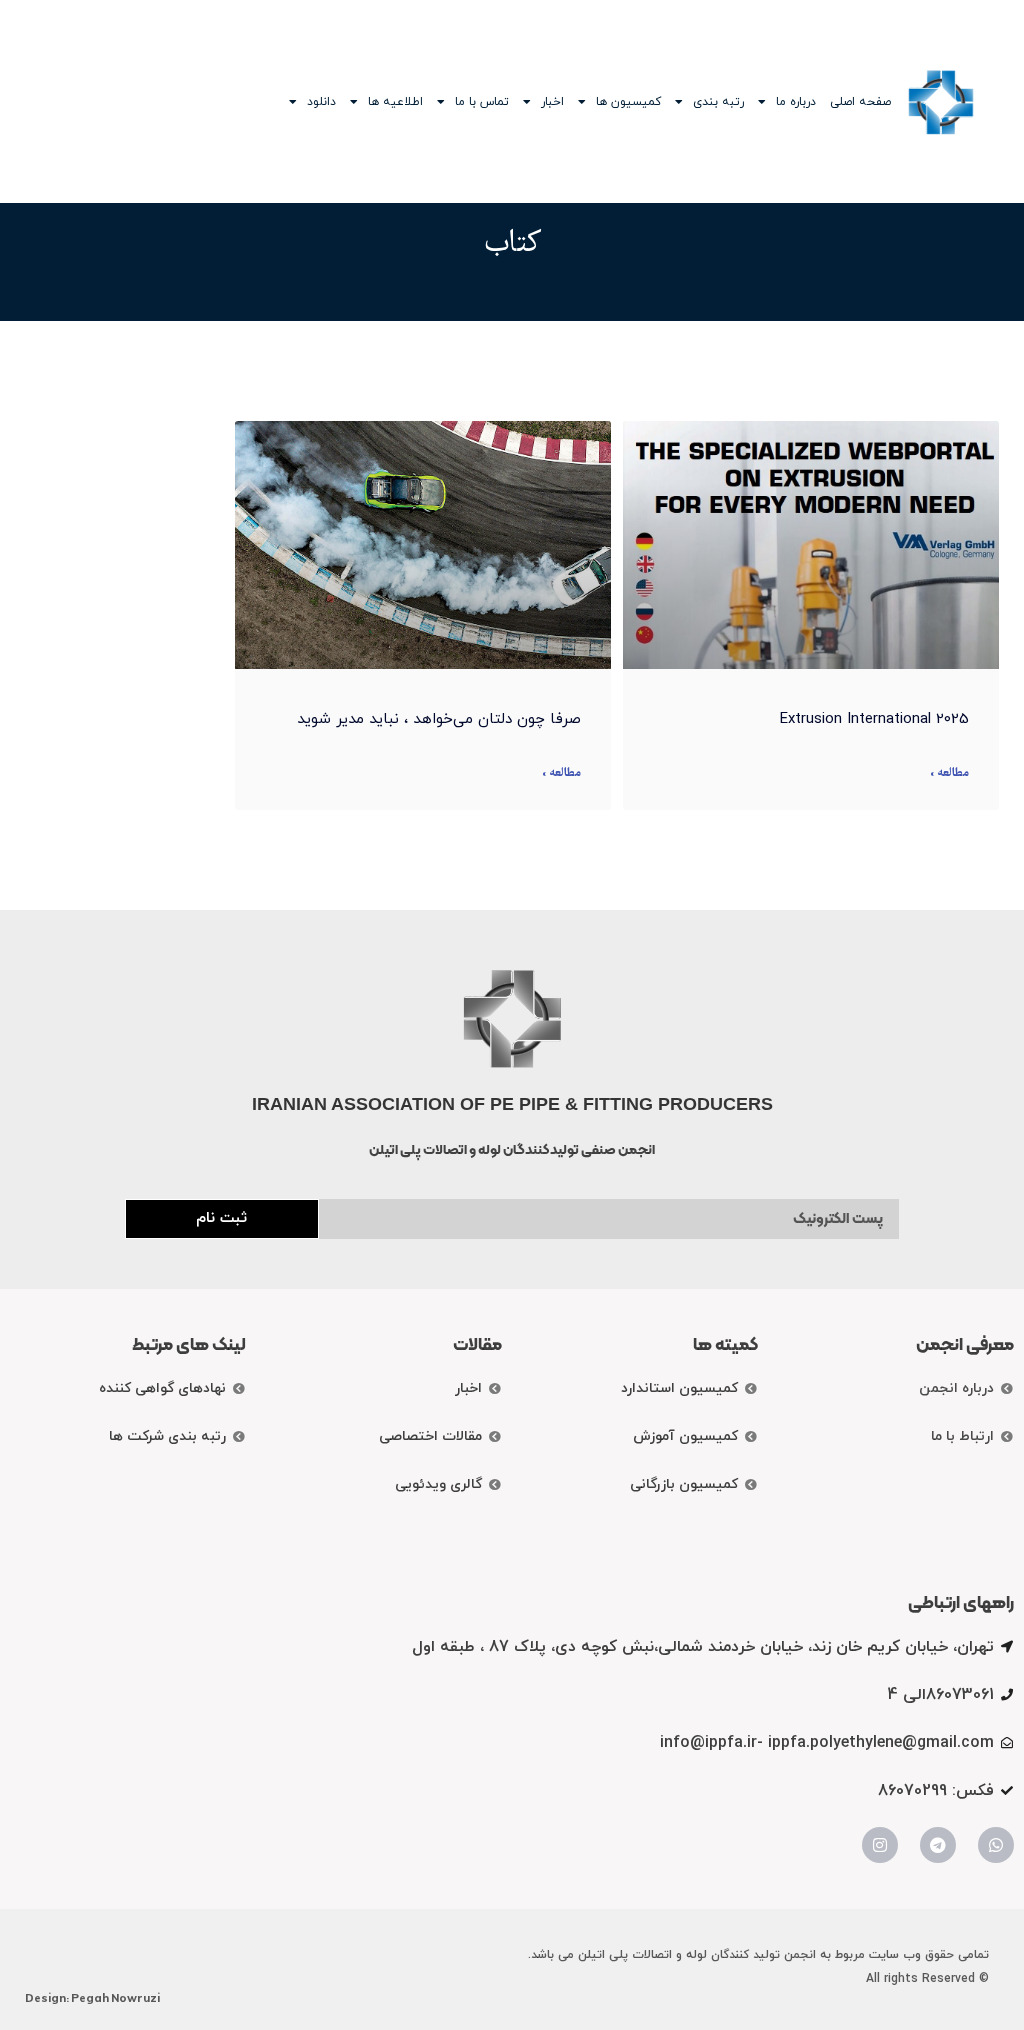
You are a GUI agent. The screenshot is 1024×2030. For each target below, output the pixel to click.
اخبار (552, 102)
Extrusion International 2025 (874, 719)
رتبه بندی (718, 102)
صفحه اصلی (860, 102)
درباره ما (796, 102)
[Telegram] (938, 1845)
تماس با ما (482, 102)
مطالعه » (949, 773)
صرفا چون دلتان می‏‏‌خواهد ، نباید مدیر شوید (439, 719)
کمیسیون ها (628, 102)
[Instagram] (880, 1845)
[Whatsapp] (996, 1845)
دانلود (321, 102)
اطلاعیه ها (395, 102)
